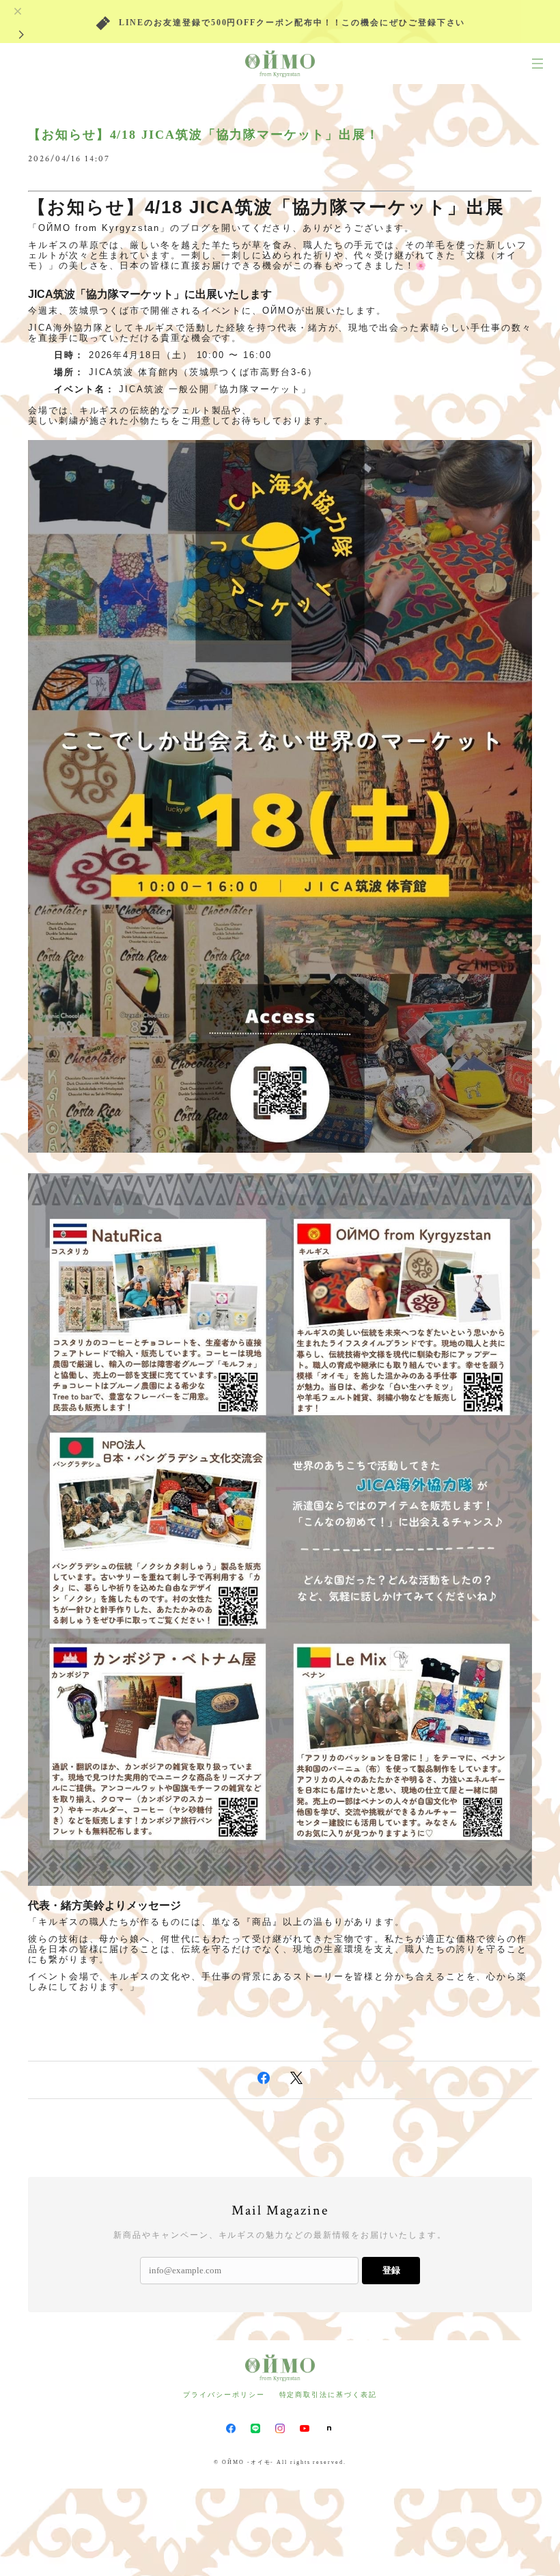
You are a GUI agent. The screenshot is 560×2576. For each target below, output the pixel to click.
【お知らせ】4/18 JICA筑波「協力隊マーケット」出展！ (204, 135)
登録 (391, 2270)
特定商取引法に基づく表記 (328, 2395)
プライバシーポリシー (224, 2395)
